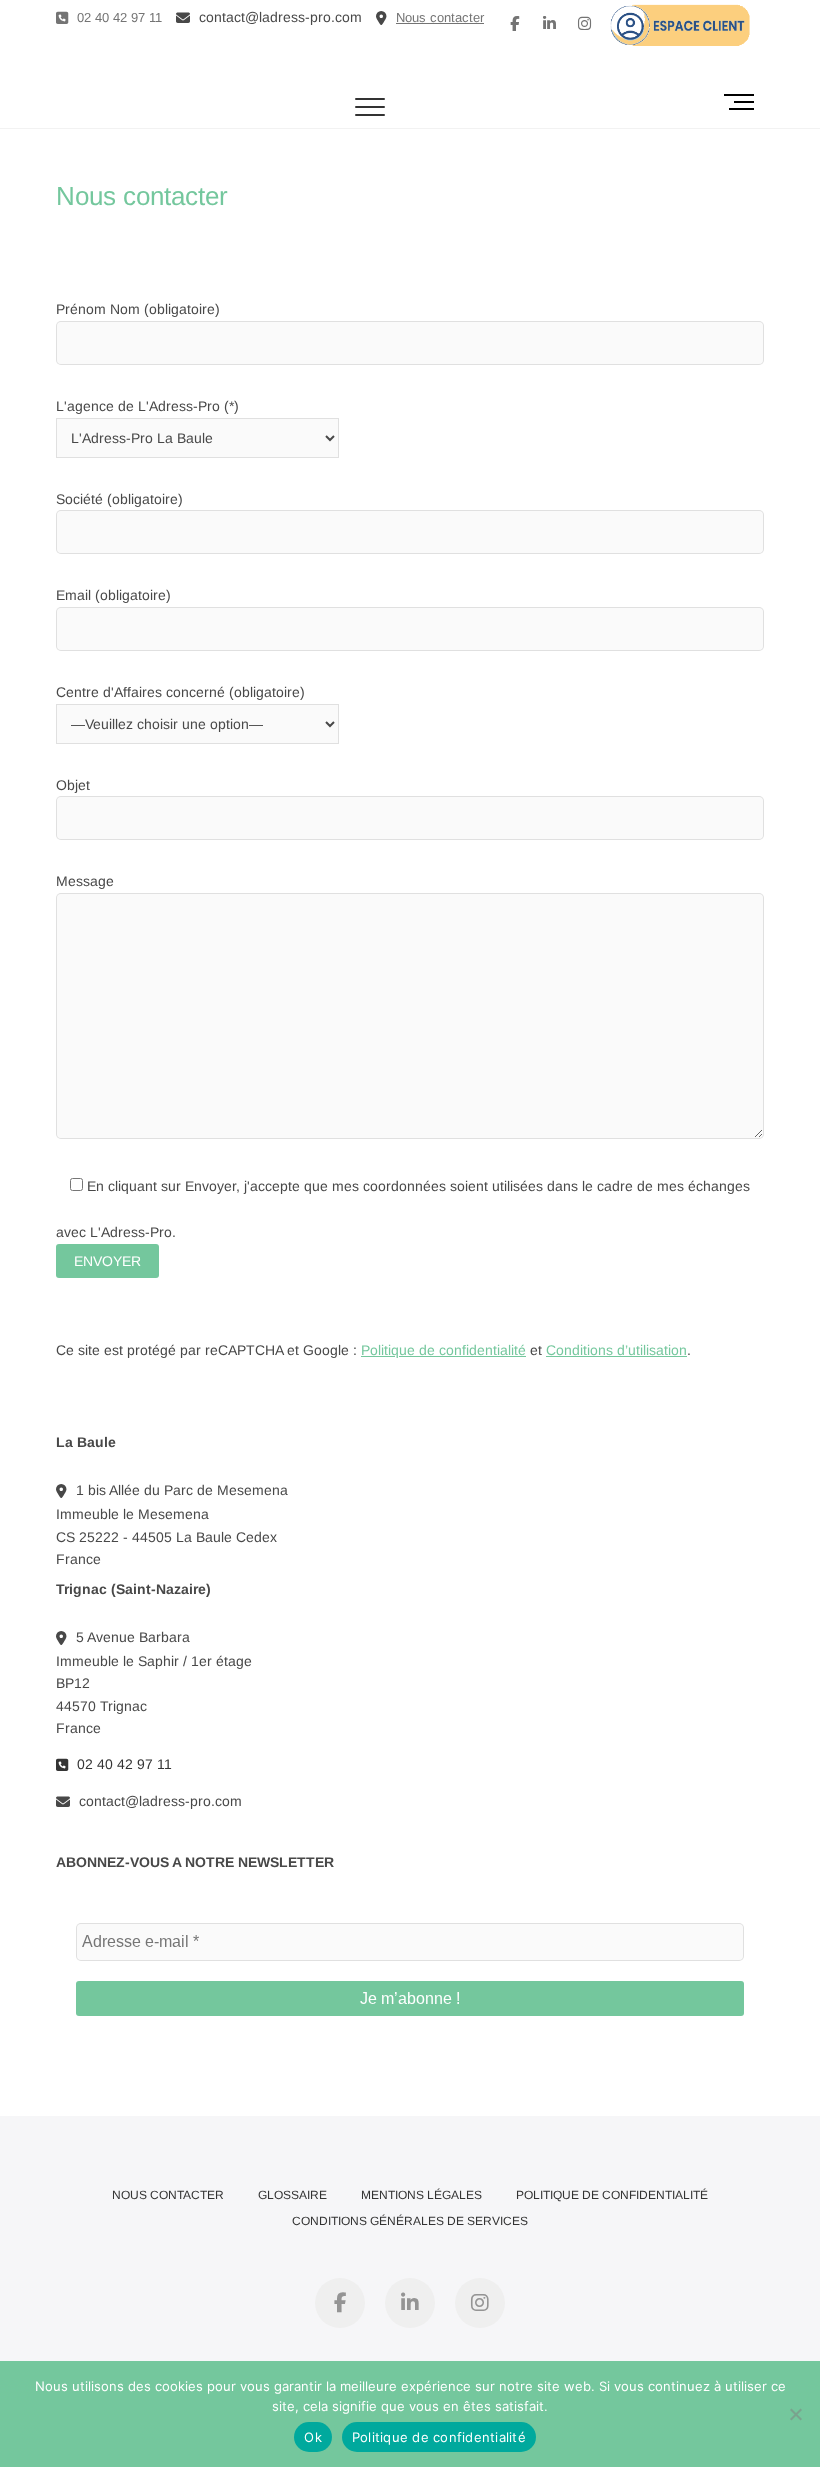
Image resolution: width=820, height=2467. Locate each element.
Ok (313, 2437)
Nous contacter (168, 2195)
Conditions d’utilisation (616, 1350)
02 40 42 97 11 (117, 17)
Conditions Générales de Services (410, 2221)
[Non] (795, 2414)
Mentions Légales (421, 2195)
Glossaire (292, 2195)
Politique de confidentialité (443, 1350)
